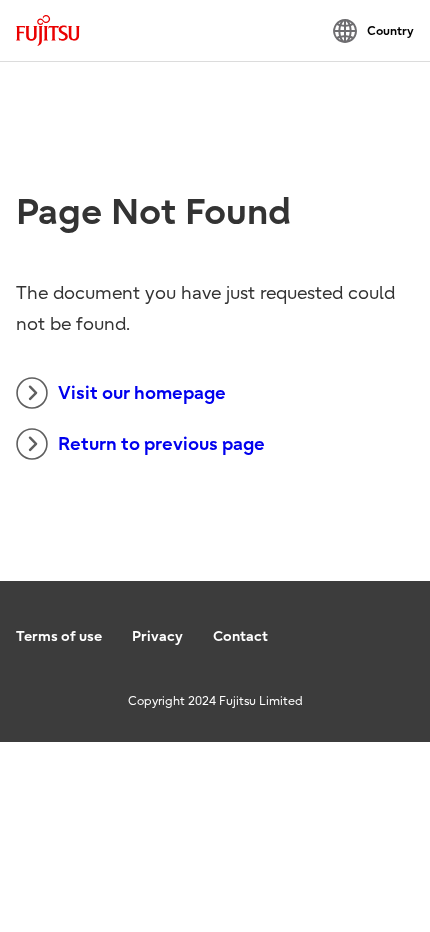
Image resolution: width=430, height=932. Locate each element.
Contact (240, 636)
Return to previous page (161, 444)
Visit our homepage (142, 393)
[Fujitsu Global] (48, 30)
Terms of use (59, 636)
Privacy (157, 636)
